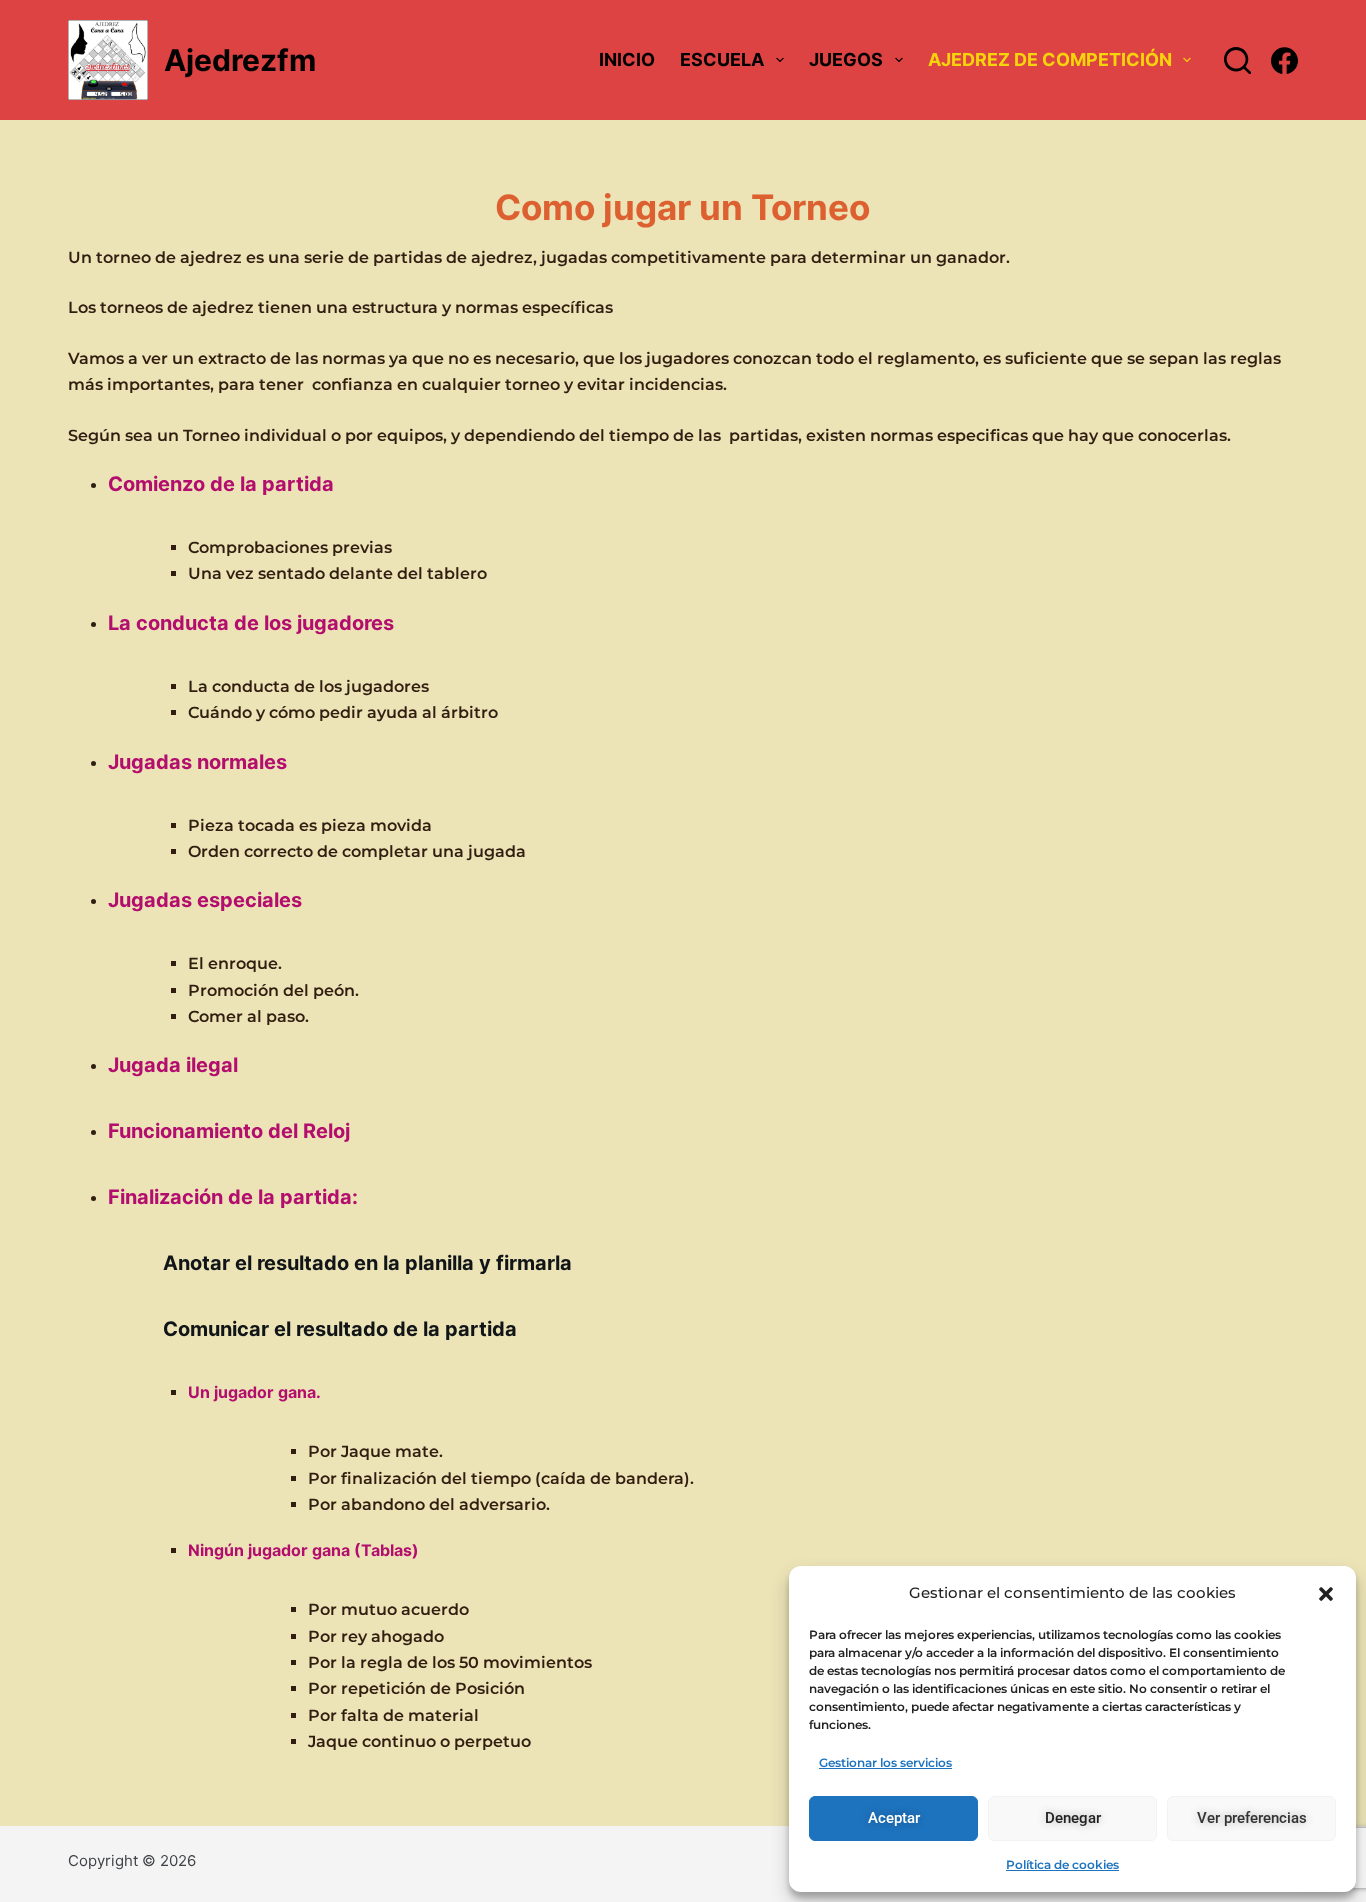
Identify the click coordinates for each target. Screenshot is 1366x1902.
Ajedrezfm (240, 60)
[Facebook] (1284, 60)
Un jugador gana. (254, 1392)
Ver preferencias (1252, 1818)
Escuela (722, 59)
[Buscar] (1237, 60)
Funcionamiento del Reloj (229, 1131)
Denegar (1073, 1818)
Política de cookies (1062, 1864)
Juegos (846, 59)
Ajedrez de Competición (1050, 59)
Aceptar (894, 1818)
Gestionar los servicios (885, 1762)
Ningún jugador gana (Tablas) (303, 1550)
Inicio (627, 59)
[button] (1326, 1594)
